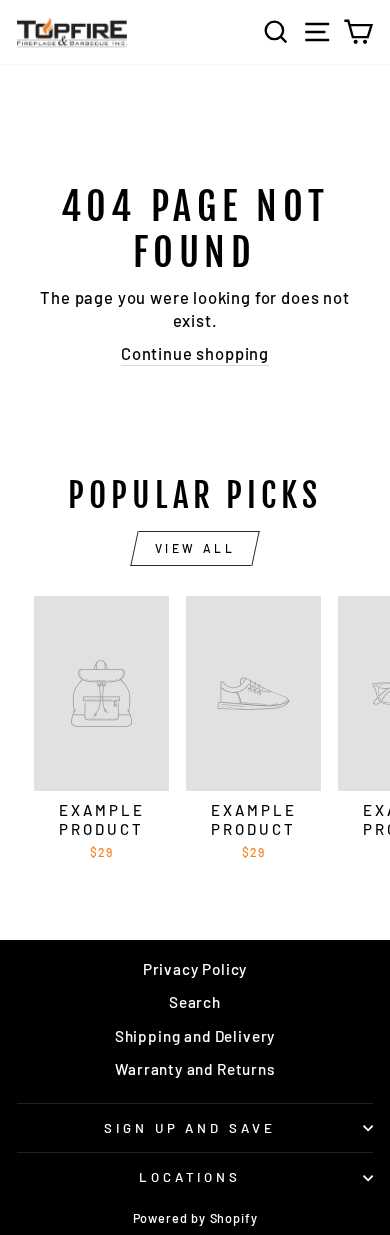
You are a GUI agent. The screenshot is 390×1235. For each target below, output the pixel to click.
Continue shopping (195, 353)
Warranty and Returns (195, 1069)
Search (195, 1002)
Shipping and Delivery (195, 1036)
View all (195, 548)
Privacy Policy (195, 969)
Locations (190, 1177)
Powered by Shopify (195, 1218)
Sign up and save (190, 1128)
